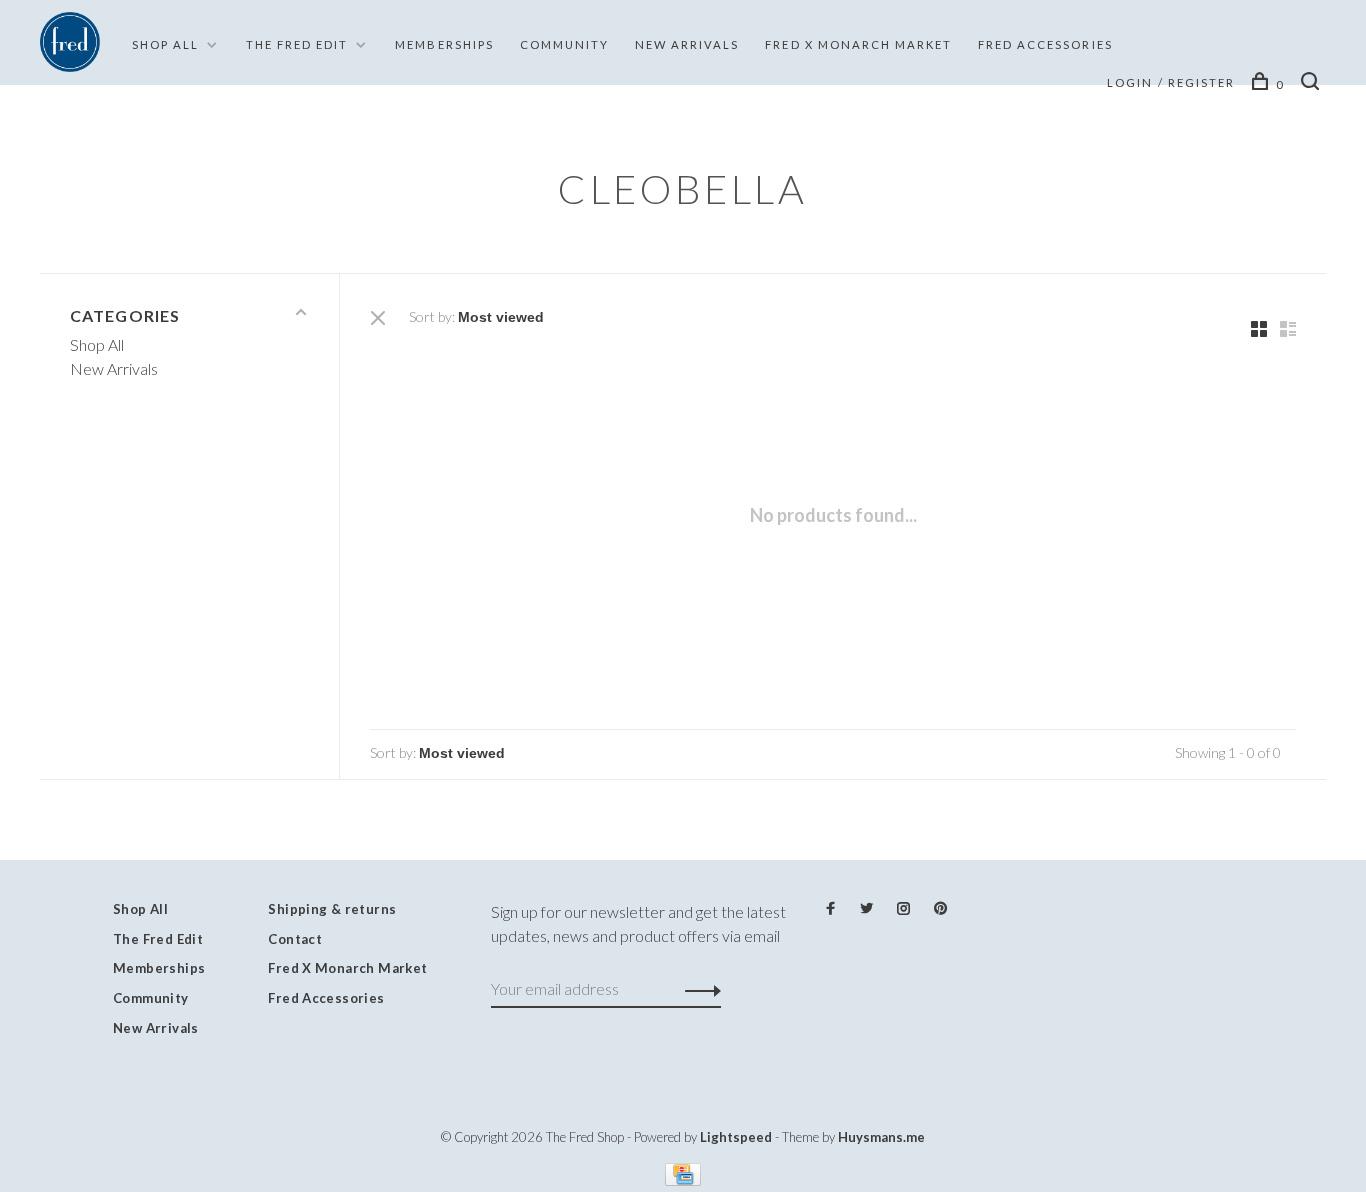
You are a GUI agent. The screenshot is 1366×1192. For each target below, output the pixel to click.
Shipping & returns (332, 909)
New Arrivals (687, 44)
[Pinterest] (940, 909)
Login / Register (1171, 82)
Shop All (165, 44)
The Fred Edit (297, 44)
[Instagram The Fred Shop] (903, 909)
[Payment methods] (683, 1179)
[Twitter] (866, 909)
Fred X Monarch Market (347, 968)
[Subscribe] (697, 989)
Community (564, 44)
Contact (295, 939)
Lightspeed (736, 1137)
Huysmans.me (881, 1137)
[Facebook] (830, 909)
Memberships (444, 44)
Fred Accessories (1045, 44)
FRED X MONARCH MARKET (858, 44)
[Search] (1313, 84)
